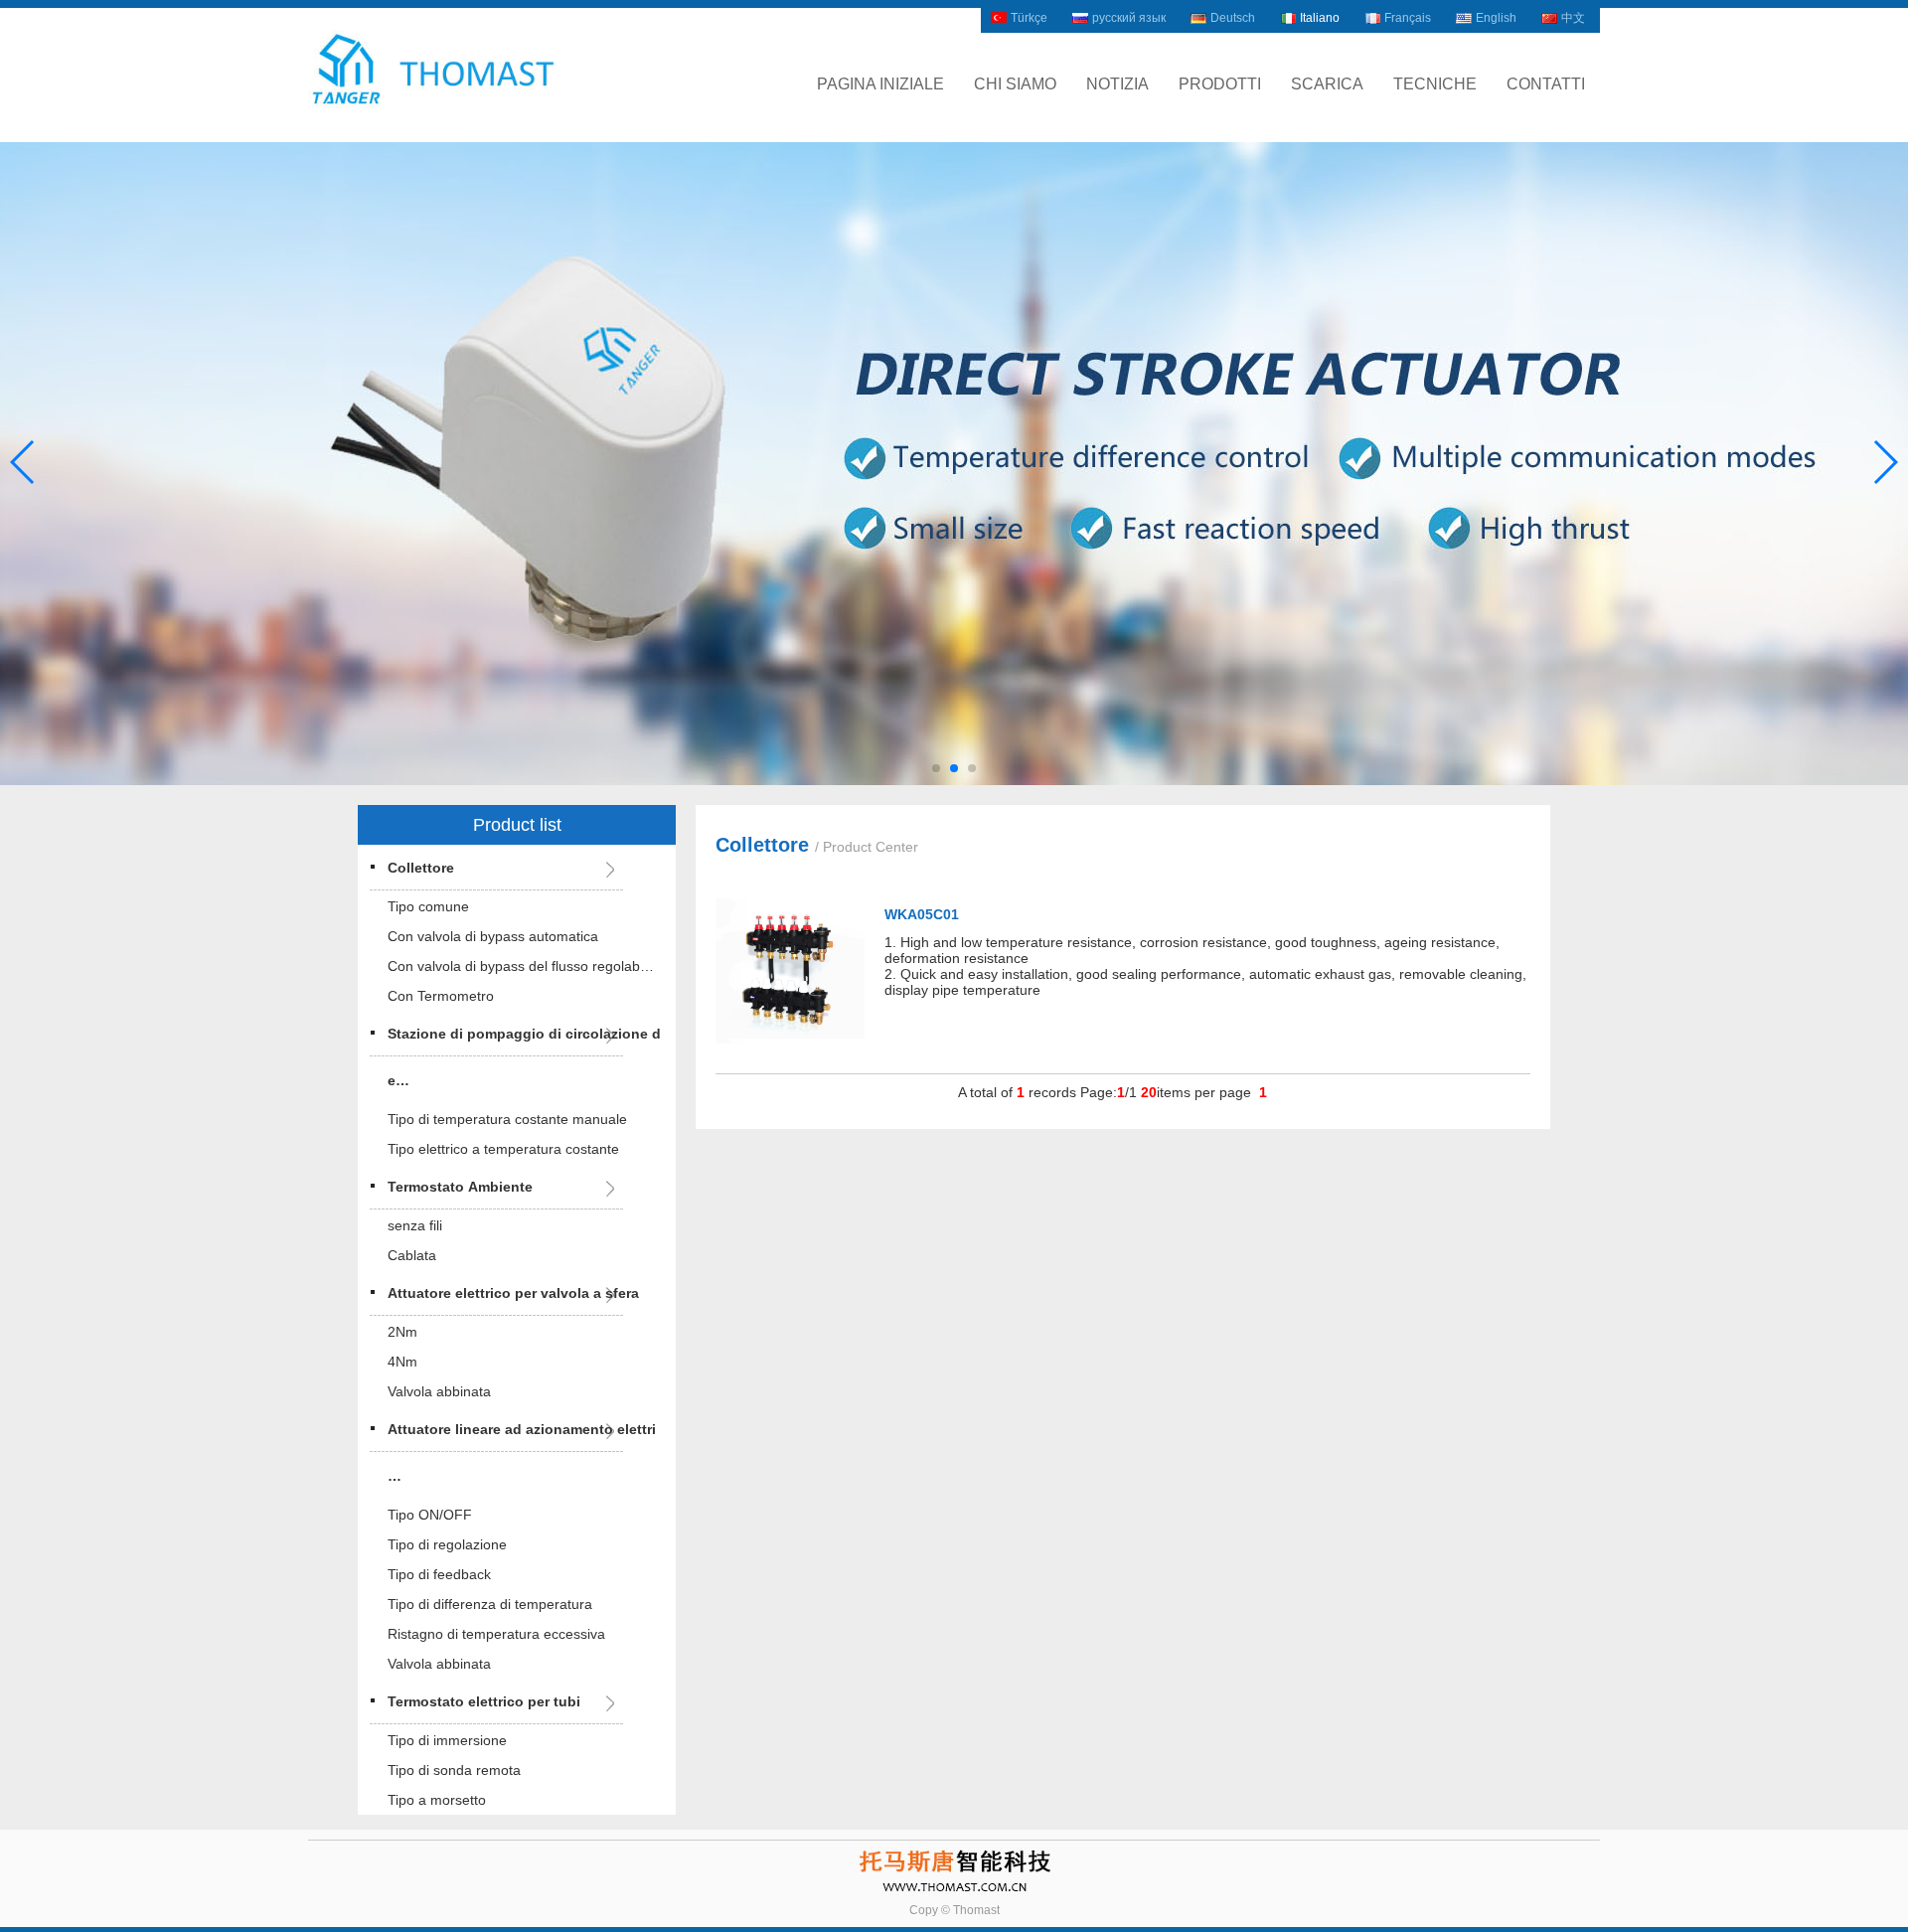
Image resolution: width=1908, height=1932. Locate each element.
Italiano (1320, 18)
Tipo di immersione (447, 1740)
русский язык (1129, 18)
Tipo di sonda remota (454, 1770)
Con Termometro (441, 996)
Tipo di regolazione (447, 1544)
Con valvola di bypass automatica (493, 936)
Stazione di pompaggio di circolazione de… (524, 1057)
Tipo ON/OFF (430, 1515)
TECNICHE (1435, 84)
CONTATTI (1546, 84)
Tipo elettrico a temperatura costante (503, 1149)
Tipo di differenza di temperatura (490, 1604)
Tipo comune (428, 906)
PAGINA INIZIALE (880, 84)
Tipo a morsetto (437, 1800)
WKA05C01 (922, 914)
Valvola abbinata (439, 1391)
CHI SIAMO (1015, 84)
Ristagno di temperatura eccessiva (496, 1634)
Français (1408, 18)
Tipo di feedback (439, 1574)
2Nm (402, 1332)
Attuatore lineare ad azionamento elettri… (522, 1452)
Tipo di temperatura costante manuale (507, 1119)
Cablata (412, 1255)
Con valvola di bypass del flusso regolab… (521, 966)
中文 (1573, 18)
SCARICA (1327, 84)
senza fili (415, 1225)
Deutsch (1233, 18)
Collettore (421, 868)
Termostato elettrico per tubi (484, 1701)
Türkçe (1029, 18)
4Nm (402, 1362)
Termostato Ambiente (460, 1187)
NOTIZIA (1117, 84)
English (1496, 18)
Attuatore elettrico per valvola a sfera (513, 1293)
